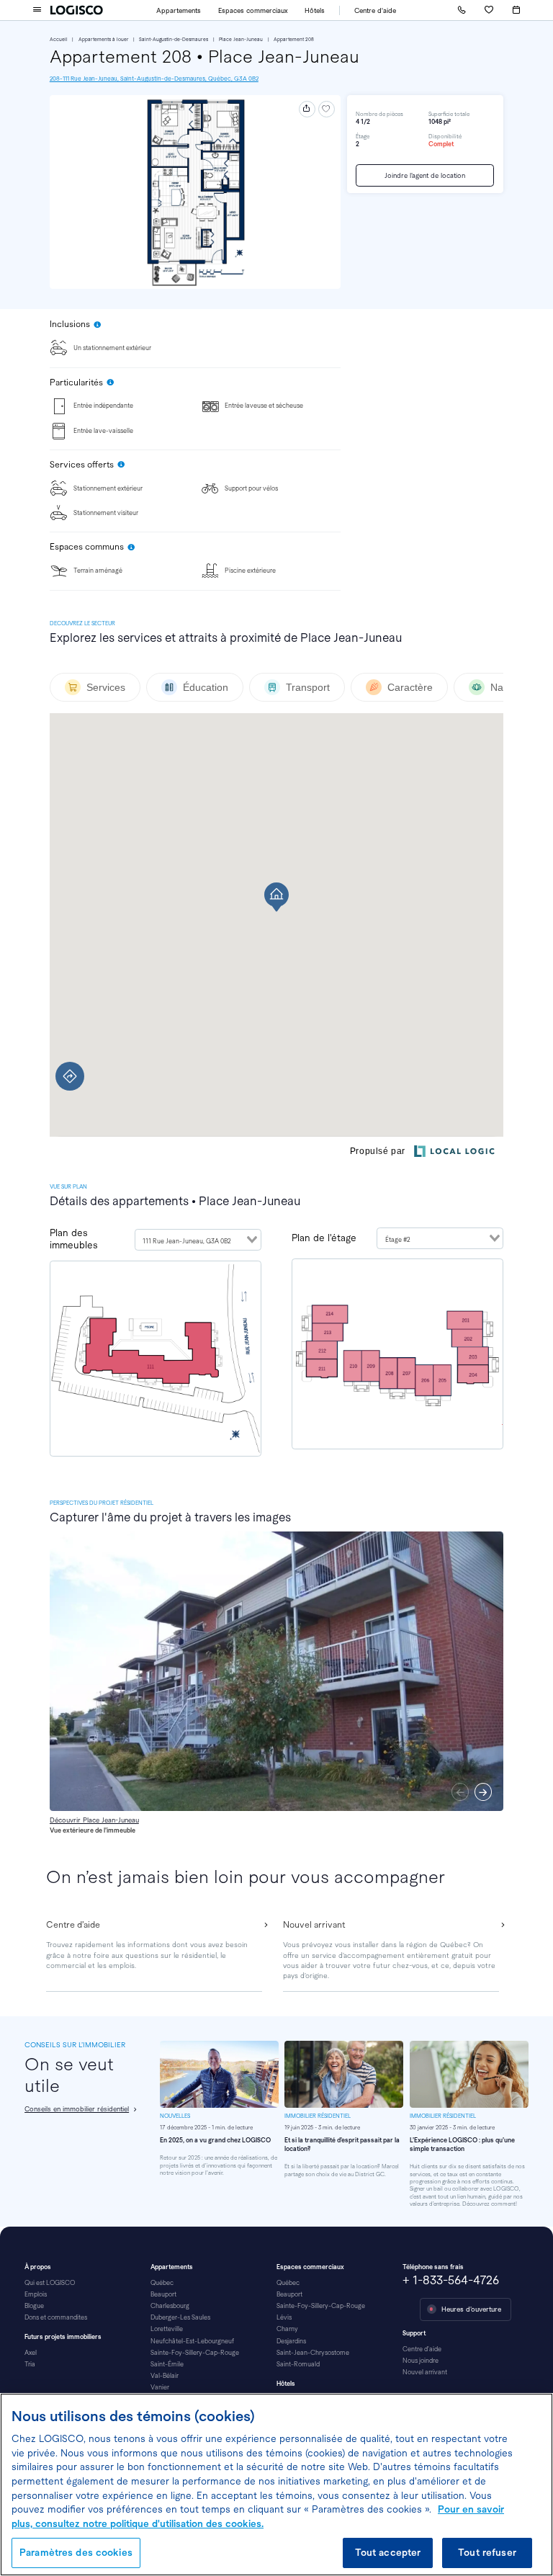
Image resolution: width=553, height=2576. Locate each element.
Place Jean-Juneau (241, 39)
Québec (162, 2283)
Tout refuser (487, 2553)
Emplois (36, 2294)
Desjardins (291, 2341)
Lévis (284, 2317)
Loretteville (167, 2329)
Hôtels (315, 10)
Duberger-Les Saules (180, 2317)
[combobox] (198, 1240)
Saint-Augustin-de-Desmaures (174, 39)
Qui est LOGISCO (50, 2283)
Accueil (59, 39)
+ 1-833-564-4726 (451, 2280)
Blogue (34, 2306)
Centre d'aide (375, 10)
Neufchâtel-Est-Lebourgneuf (192, 2341)
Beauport (163, 2294)
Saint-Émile (167, 2364)
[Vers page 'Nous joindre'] (462, 10)
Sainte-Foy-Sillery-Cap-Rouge (195, 2353)
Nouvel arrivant (425, 2372)
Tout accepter (388, 2553)
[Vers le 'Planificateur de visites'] (516, 10)
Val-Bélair (165, 2376)
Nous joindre (421, 2361)
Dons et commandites (56, 2317)
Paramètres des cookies (76, 2553)
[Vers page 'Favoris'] (489, 10)
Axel (31, 2353)
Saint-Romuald (298, 2364)
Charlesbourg (170, 2306)
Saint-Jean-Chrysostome (313, 2353)
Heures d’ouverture (471, 2309)
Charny (287, 2329)
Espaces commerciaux (253, 10)
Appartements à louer (104, 39)
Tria (30, 2364)
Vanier (160, 2387)
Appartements (179, 10)
